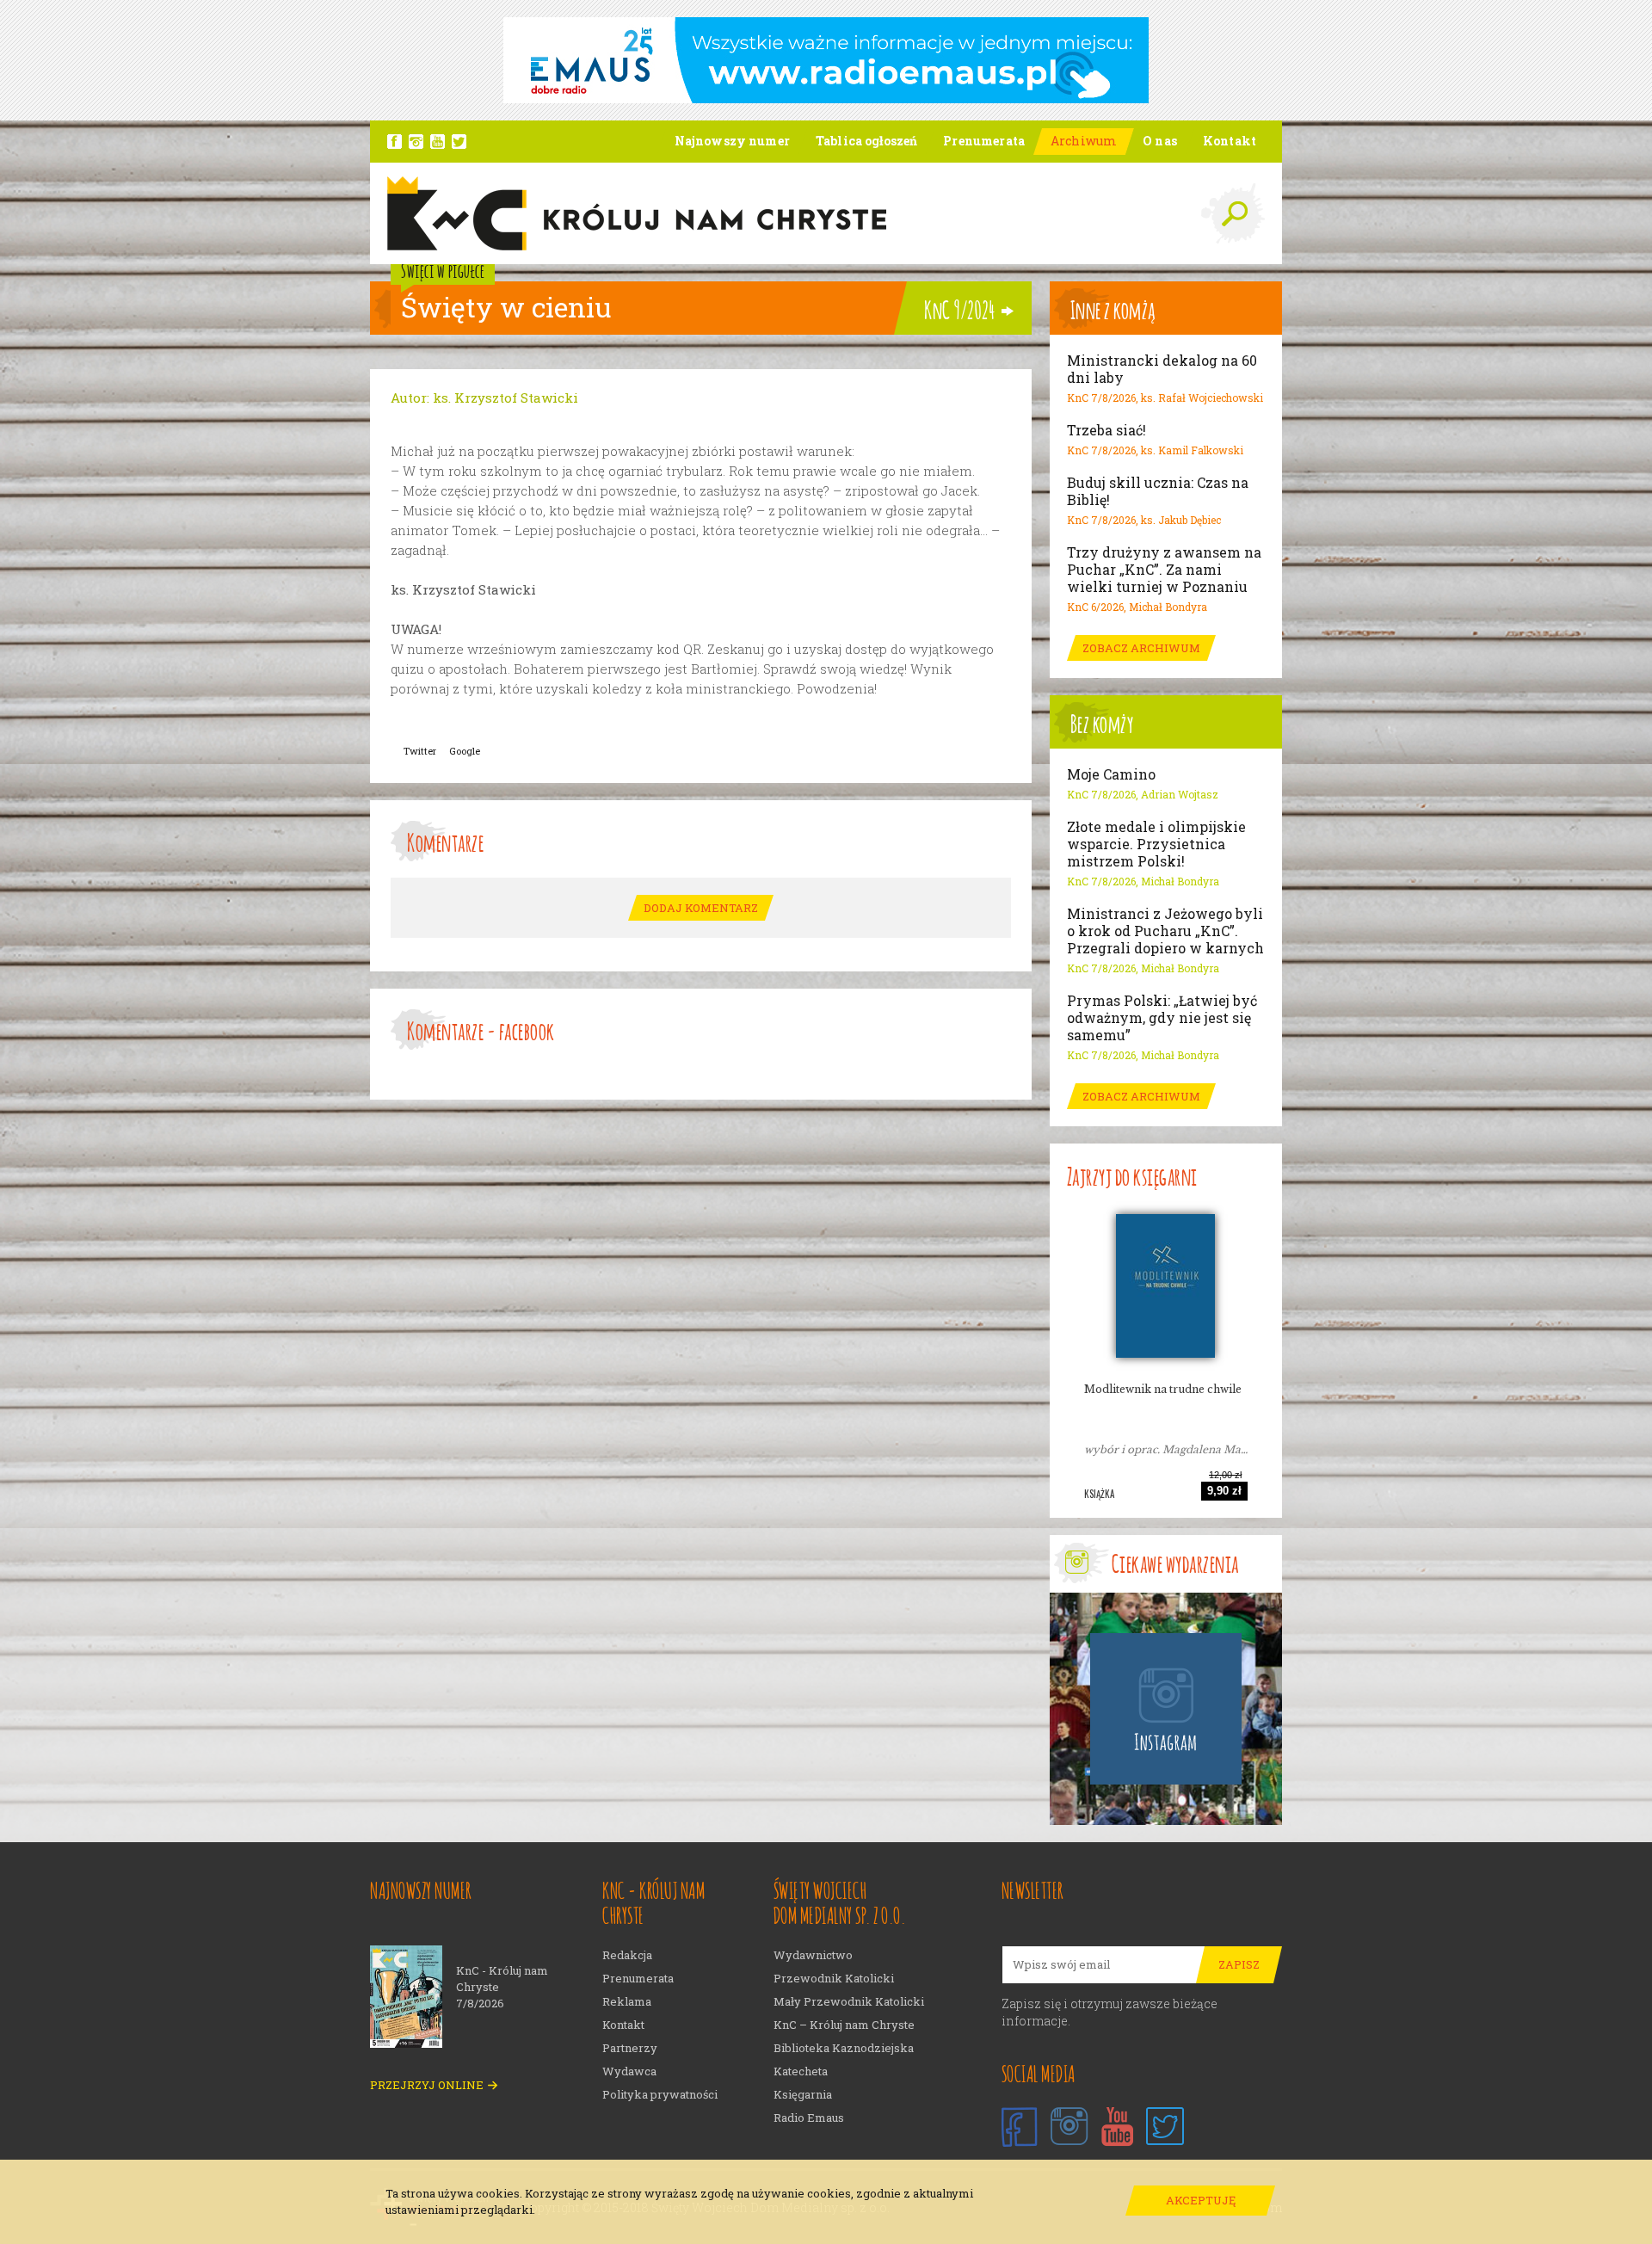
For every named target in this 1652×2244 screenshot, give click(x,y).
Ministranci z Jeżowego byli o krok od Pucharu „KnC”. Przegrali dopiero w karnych (1165, 931)
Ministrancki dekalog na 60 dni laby (1162, 369)
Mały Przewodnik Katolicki (849, 2002)
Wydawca (629, 2071)
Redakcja (627, 1955)
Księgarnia (803, 2095)
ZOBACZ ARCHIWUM (1141, 648)
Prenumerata (638, 1979)
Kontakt (623, 2025)
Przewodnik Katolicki (834, 1979)
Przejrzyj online (427, 2085)
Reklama (627, 2002)
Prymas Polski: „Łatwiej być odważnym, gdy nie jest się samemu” (1162, 1018)
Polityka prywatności (660, 2095)
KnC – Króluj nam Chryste (844, 2025)
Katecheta (801, 2071)
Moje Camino (1111, 774)
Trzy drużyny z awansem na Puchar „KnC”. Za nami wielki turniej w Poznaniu (1164, 570)
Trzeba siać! (1106, 430)
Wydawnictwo (813, 1955)
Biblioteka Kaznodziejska (844, 2048)
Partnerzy (630, 2048)
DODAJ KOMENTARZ (701, 908)
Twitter (420, 751)
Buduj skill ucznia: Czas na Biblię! (1158, 491)
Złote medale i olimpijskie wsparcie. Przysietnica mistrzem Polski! (1156, 844)
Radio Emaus (809, 2118)
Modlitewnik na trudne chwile (1163, 1389)
